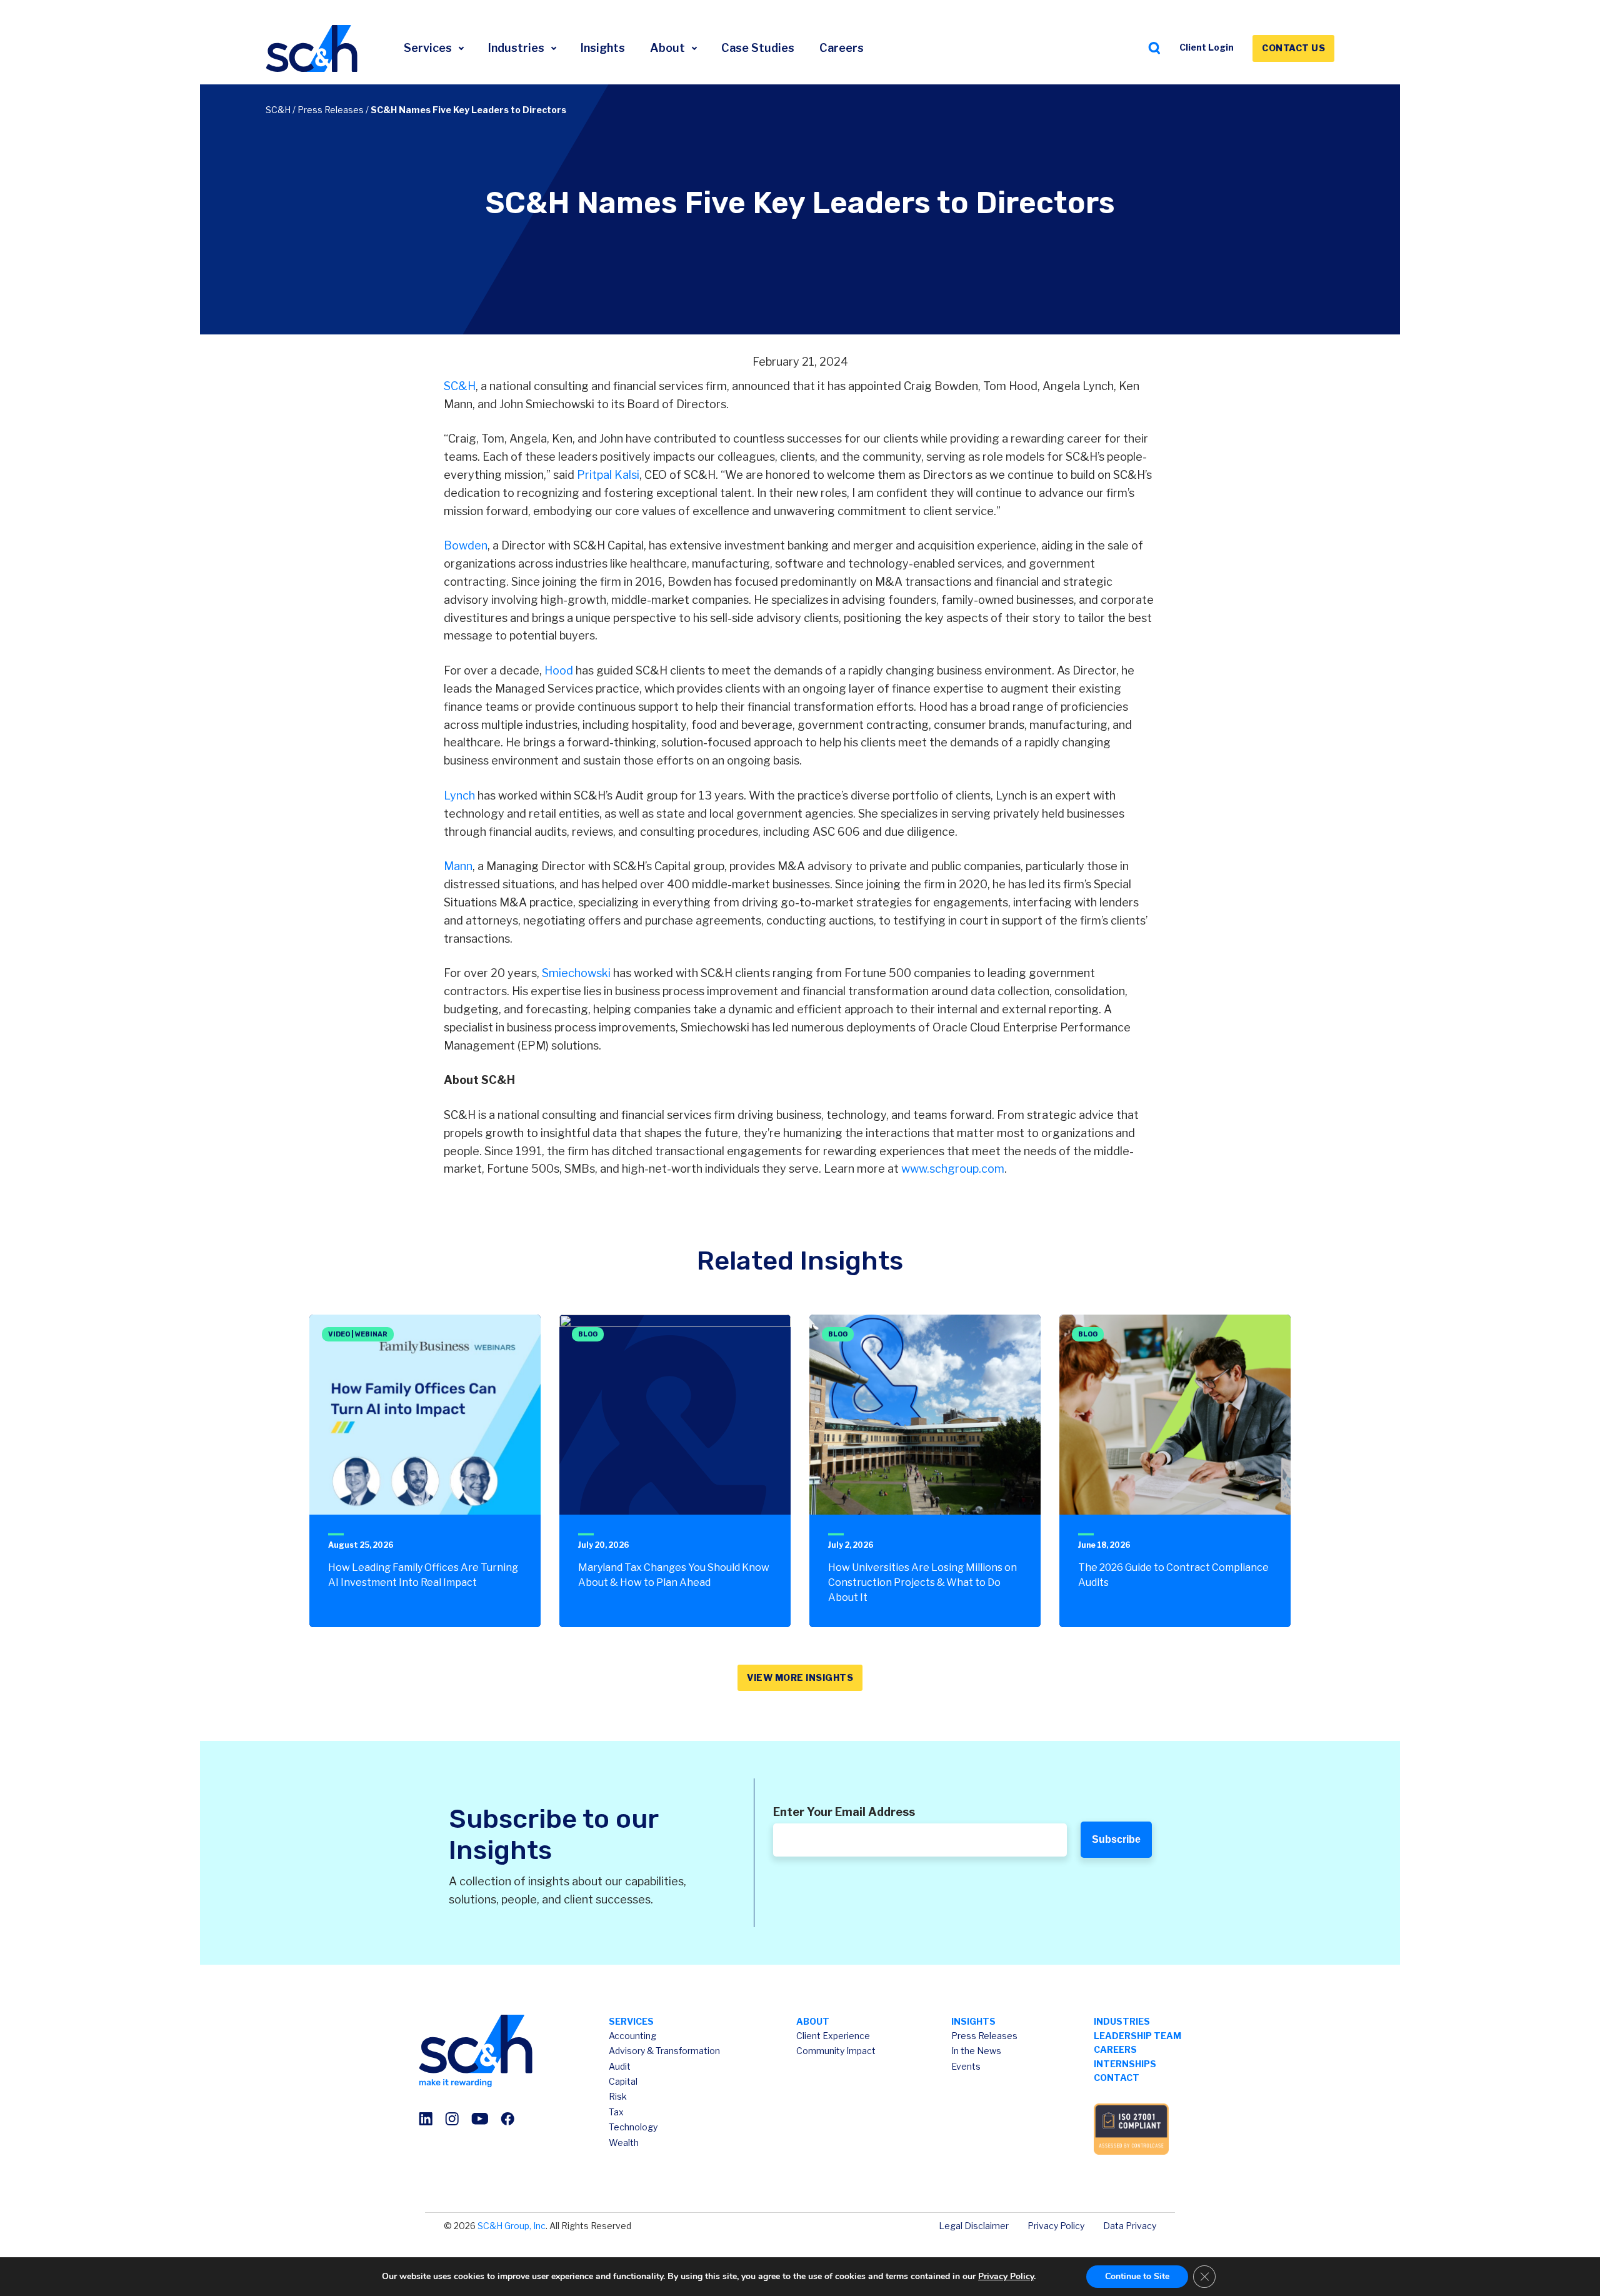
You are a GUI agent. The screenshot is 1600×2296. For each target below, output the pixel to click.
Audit (620, 2066)
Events (966, 2066)
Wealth (624, 2143)
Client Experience (833, 2036)
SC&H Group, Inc (512, 2226)
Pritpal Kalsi (608, 475)
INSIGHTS (973, 2021)
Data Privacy (1130, 2226)
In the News (976, 2051)
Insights (603, 48)
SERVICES (631, 2021)
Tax (616, 2112)
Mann (458, 866)
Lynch (459, 795)
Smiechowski (576, 973)
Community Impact (836, 2051)
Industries (517, 48)
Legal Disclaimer (974, 2226)
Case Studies (758, 48)
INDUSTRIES (1122, 2021)
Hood (559, 670)
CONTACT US (1293, 48)
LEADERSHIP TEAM (1137, 2036)
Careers (842, 48)
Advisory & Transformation (664, 2051)
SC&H (278, 110)
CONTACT (1117, 2078)
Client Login (1207, 47)
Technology (633, 2127)
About (669, 48)
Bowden (466, 545)
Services (429, 48)
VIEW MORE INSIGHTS (800, 1677)
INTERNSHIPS (1125, 2064)
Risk (618, 2096)
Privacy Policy (1056, 2226)
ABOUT (813, 2021)
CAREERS (1115, 2049)
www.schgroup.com (952, 1169)
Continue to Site (1137, 2276)
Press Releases (331, 110)
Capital (623, 2081)
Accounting (632, 2036)
